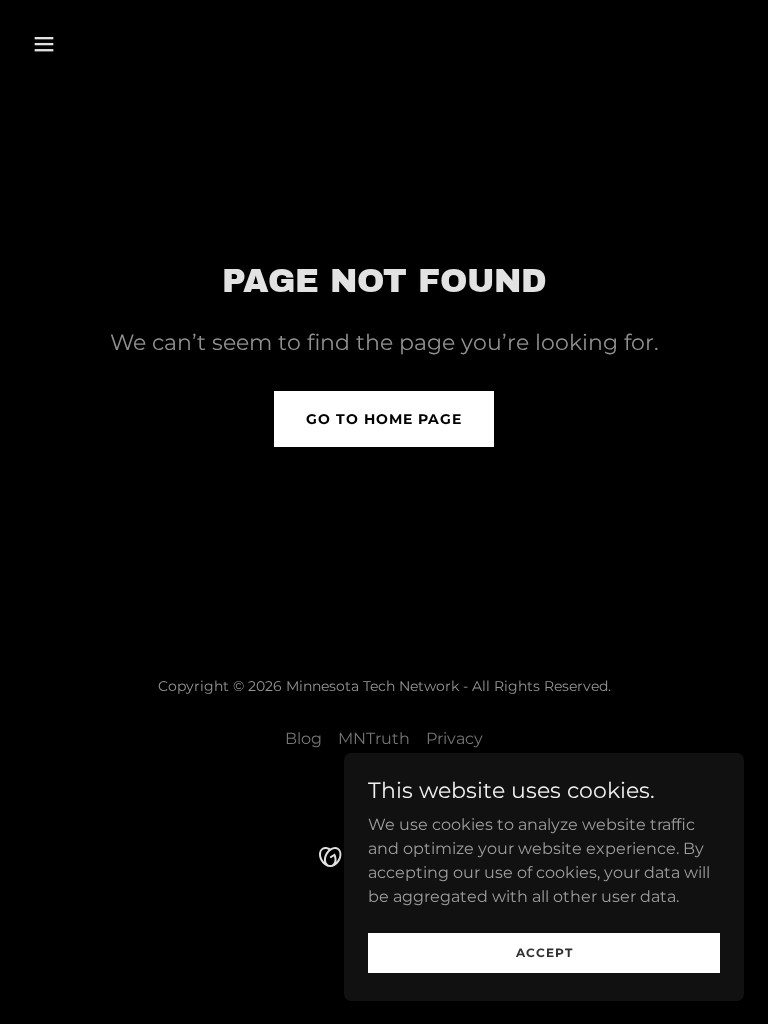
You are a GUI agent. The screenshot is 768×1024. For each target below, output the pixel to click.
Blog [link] (303, 738)
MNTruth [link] (374, 738)
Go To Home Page (384, 419)
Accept (544, 952)
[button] (78, 44)
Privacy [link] (454, 738)
